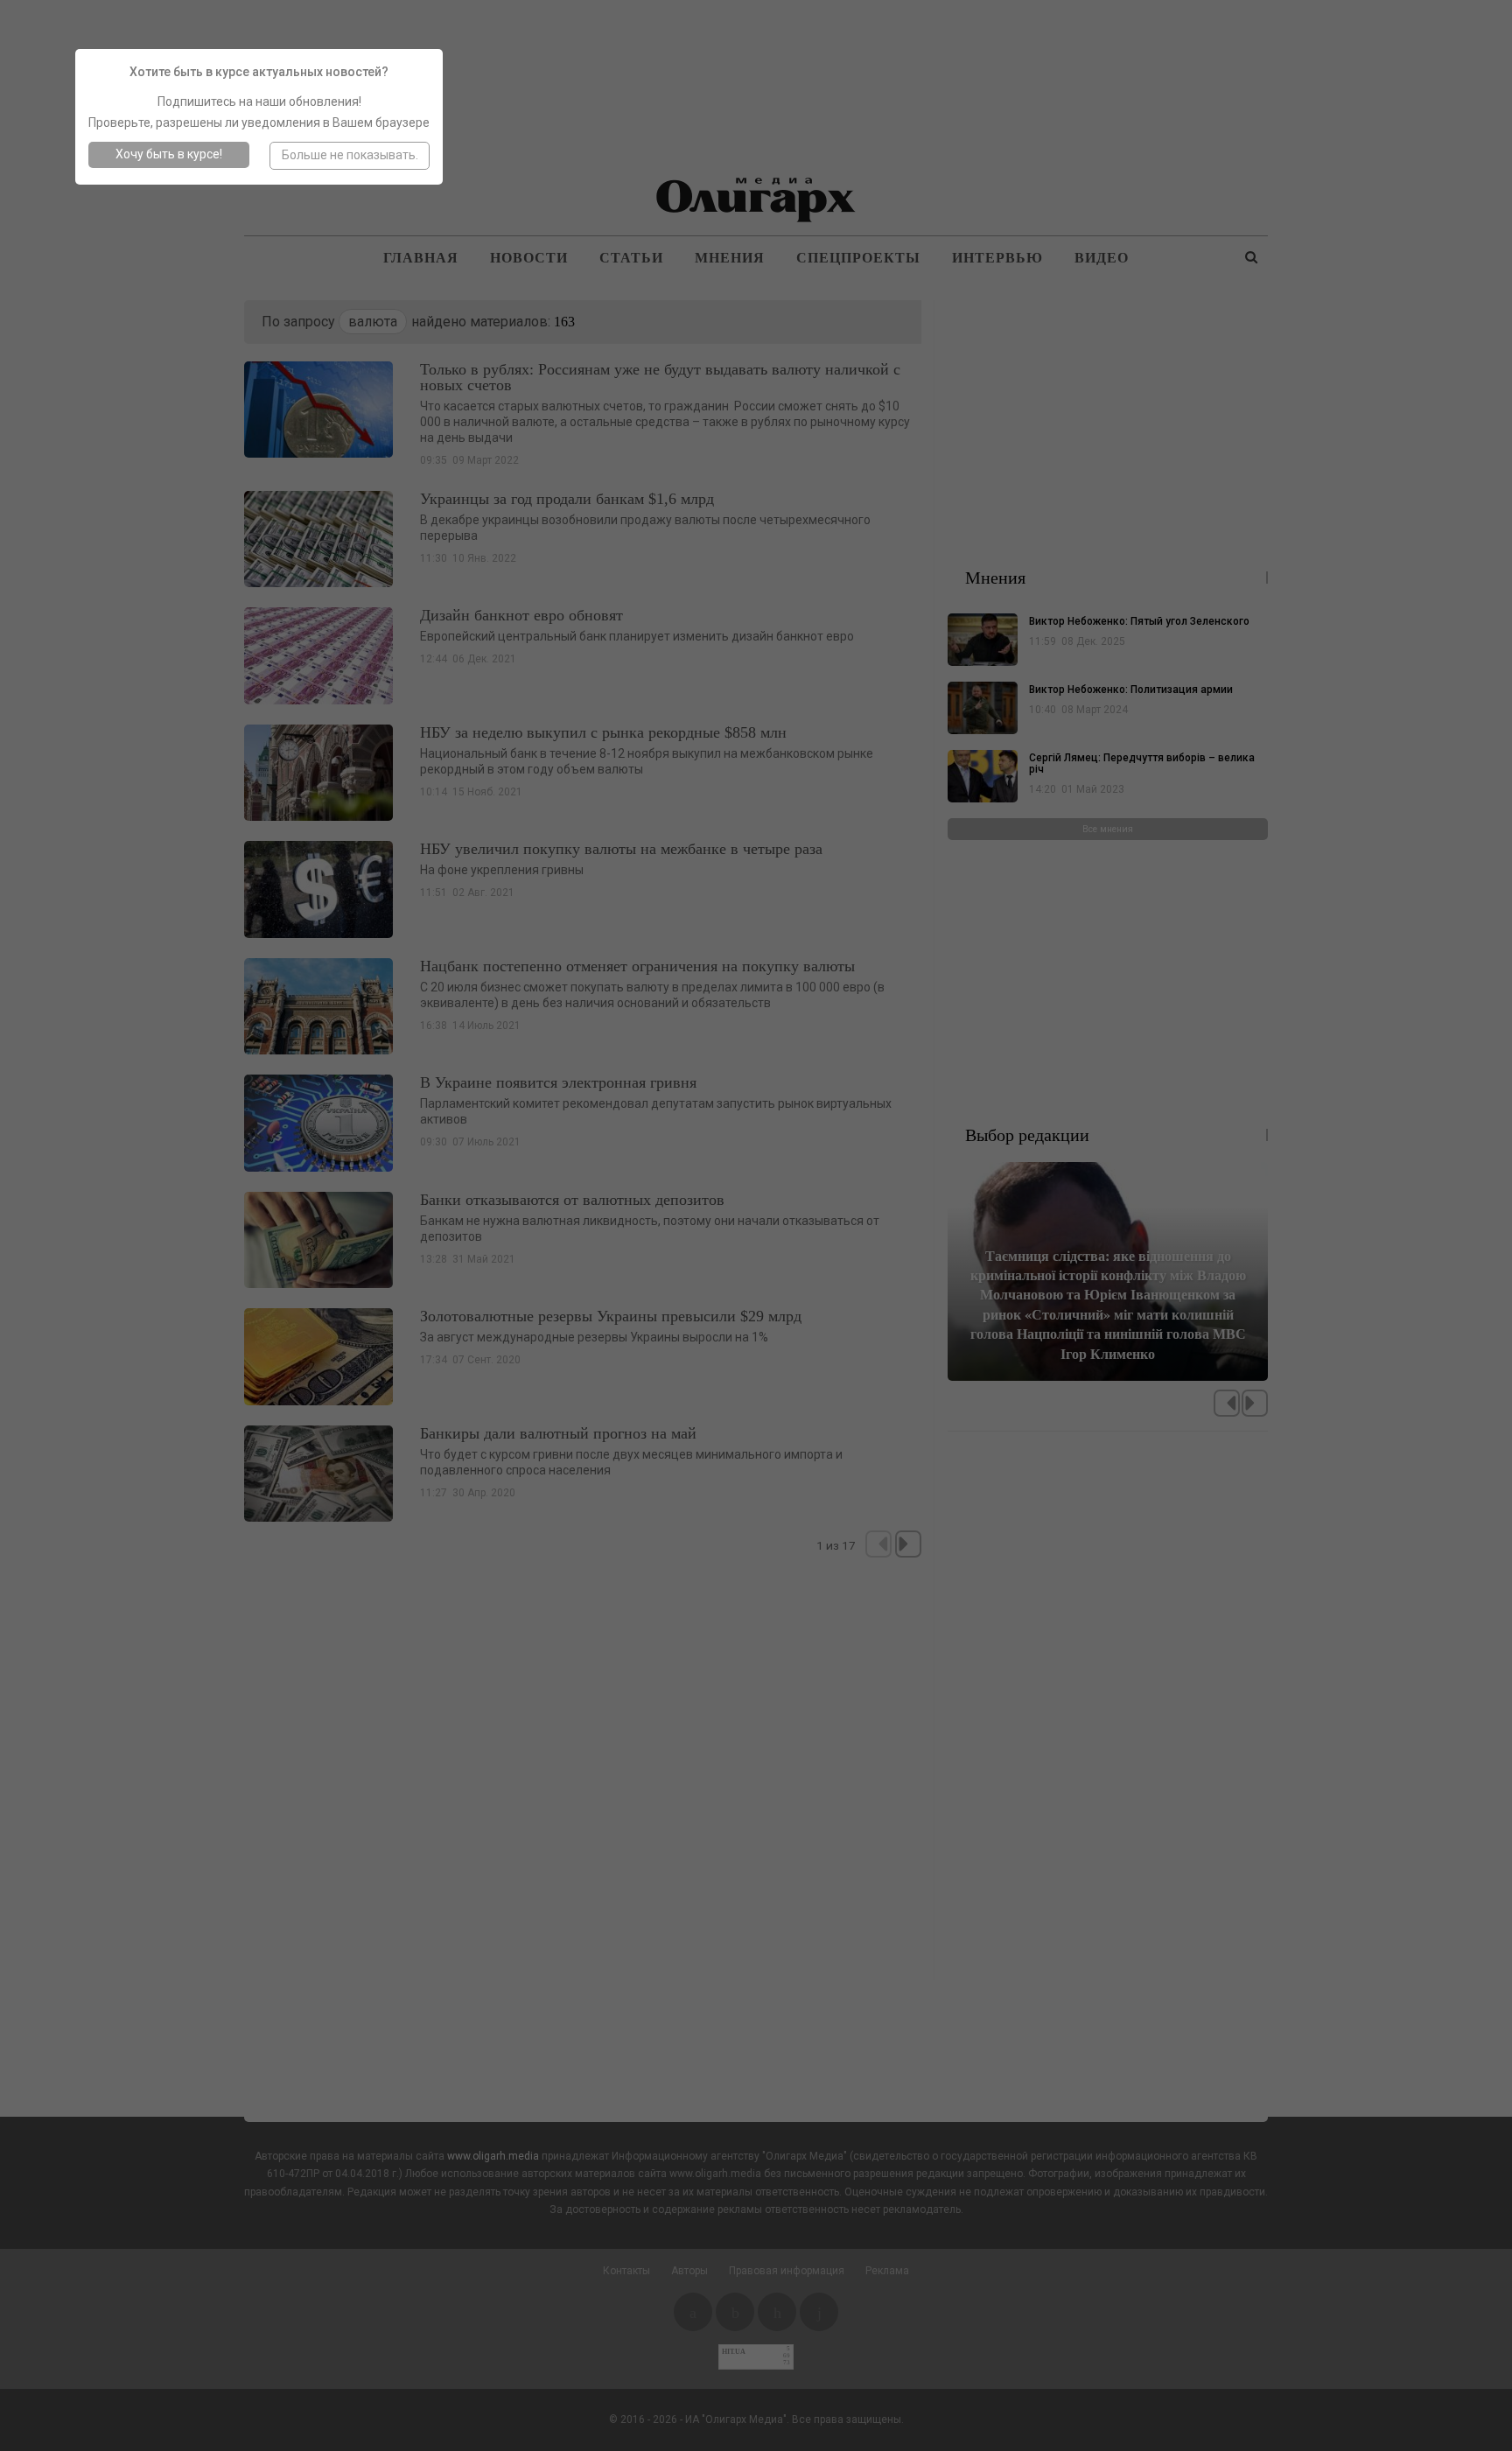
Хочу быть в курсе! (169, 154)
